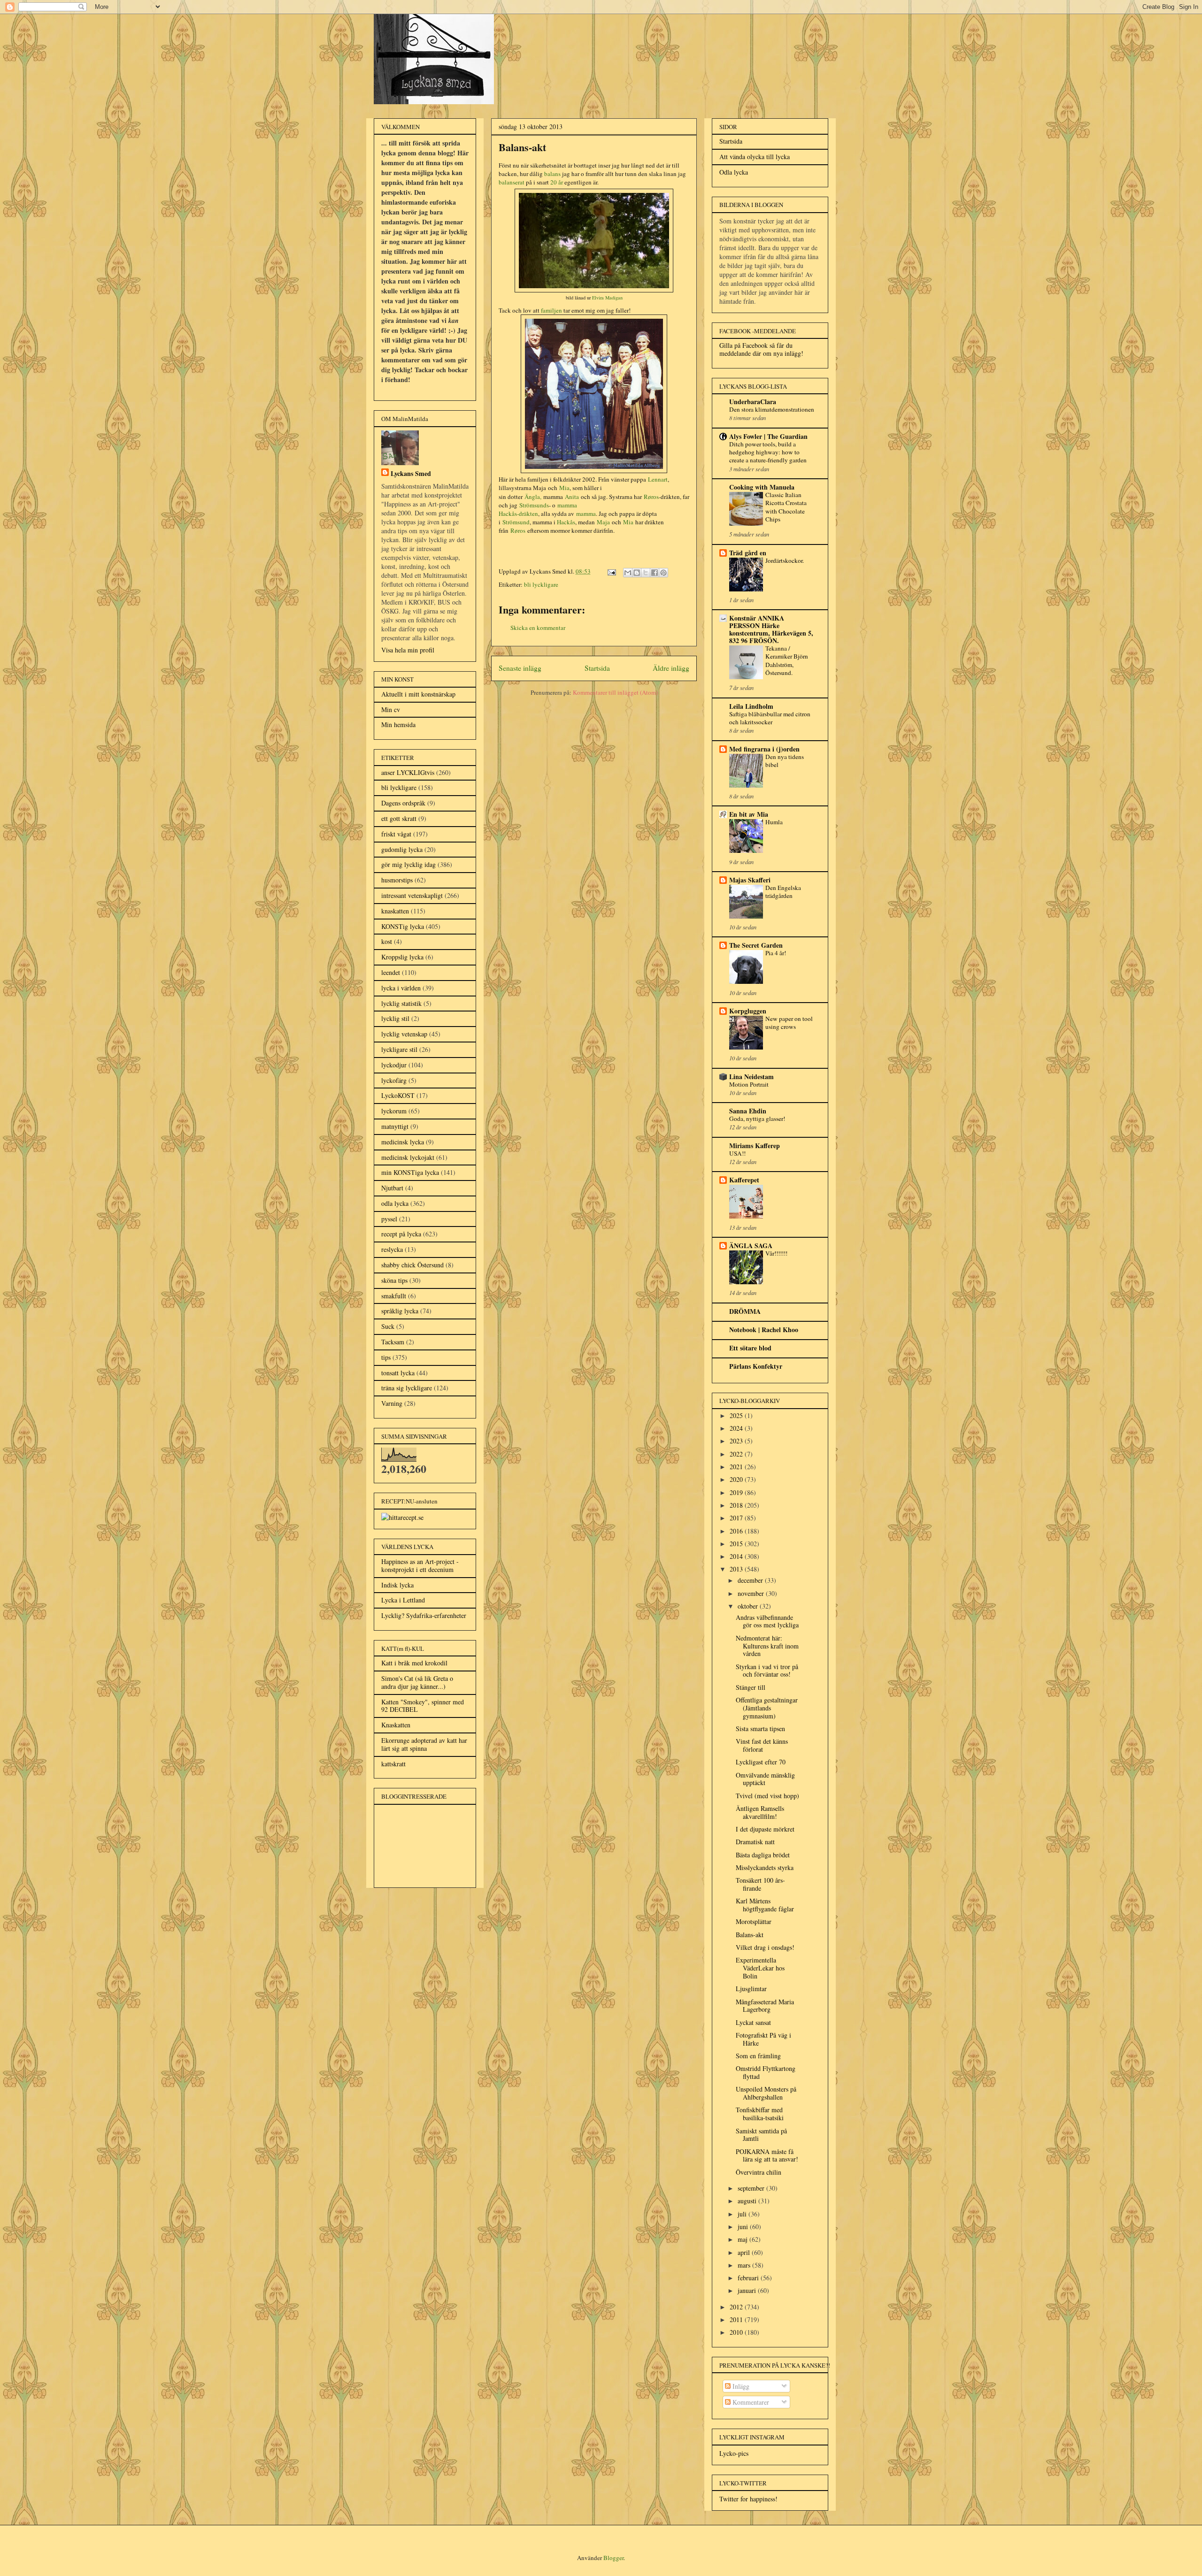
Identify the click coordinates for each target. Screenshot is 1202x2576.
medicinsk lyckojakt (408, 1157)
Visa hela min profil (408, 650)
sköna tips (394, 1280)
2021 (737, 1467)
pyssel (389, 1219)
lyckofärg (394, 1080)
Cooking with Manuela (762, 487)
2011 (737, 2319)
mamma (586, 514)
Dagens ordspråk (403, 803)
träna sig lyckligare (407, 1388)
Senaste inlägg (520, 668)
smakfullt (394, 1296)
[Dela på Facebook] (655, 573)
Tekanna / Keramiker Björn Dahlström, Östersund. (787, 660)
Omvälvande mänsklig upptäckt (765, 1779)
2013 (737, 1569)
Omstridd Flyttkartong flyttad (766, 2072)
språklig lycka (400, 1311)
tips (386, 1357)
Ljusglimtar (751, 1989)
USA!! (737, 1153)
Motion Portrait (749, 1084)
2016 (737, 1531)
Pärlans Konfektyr (756, 1366)
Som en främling (758, 2056)
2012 (737, 2307)
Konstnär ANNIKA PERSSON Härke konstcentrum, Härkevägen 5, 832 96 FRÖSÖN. (771, 629)
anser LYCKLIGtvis (408, 772)
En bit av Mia (749, 814)
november (752, 1593)
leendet (391, 972)
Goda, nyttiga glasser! (757, 1119)
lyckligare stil (399, 1049)
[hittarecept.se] (402, 1517)
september (752, 2188)
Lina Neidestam (751, 1077)
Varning (392, 1403)
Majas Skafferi (750, 880)
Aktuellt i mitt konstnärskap (418, 694)
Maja (603, 522)
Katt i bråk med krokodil (414, 1663)
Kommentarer (750, 2402)
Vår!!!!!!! (776, 1253)
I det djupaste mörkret (765, 1829)
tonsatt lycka (398, 1373)
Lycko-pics (734, 2453)
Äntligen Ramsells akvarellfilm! (760, 1812)
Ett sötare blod (750, 1348)
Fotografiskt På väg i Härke (763, 2039)
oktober (749, 1606)
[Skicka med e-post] (628, 573)
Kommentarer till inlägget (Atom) (615, 692)
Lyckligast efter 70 (761, 1762)
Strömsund (516, 522)
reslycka (392, 1249)
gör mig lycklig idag (408, 864)
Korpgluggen (748, 1011)
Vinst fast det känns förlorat (762, 1745)
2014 (737, 1556)
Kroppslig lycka (402, 957)
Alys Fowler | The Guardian (768, 436)
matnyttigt (395, 1126)
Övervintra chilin (759, 2172)
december (751, 1580)
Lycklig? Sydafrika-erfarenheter (424, 1615)
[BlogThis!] (637, 573)
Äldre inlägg (671, 668)
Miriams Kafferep (755, 1146)
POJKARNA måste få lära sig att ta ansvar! (767, 2155)
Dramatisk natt (755, 1842)
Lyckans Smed (411, 473)
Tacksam (393, 1342)
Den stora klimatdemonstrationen (772, 409)
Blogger (613, 2558)
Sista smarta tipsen (760, 1729)
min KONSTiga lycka (410, 1172)
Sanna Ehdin (748, 1111)
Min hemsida (398, 724)
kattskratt (393, 1764)
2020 (737, 1479)
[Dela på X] (646, 573)
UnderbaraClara (753, 402)
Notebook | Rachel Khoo (764, 1330)
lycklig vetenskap (404, 1034)
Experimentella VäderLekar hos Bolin (760, 1968)
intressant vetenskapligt (412, 895)
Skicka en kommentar (538, 628)
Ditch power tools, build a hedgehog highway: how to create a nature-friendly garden (768, 452)
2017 (737, 1518)
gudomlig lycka (402, 849)
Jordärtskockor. (785, 560)
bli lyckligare (541, 584)
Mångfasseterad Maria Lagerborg (765, 2006)
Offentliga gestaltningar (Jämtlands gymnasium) (767, 1708)
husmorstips (397, 880)
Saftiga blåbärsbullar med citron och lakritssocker (770, 718)
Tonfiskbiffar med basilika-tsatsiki (760, 2114)
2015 (737, 1544)
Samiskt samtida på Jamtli (761, 2135)
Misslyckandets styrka (765, 1867)
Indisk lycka (397, 1585)
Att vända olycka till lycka (755, 157)
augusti (748, 2201)
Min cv (391, 709)
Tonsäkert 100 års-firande (760, 1884)
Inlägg (740, 2386)
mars (745, 2265)
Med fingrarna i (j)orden (764, 749)
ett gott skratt (399, 818)
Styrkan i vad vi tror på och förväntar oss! (767, 1671)
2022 (737, 1454)
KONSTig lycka (403, 926)
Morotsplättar (754, 1921)
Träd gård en (748, 553)
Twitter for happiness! (748, 2499)
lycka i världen (401, 988)
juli (743, 2214)
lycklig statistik (401, 1003)
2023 (737, 1441)
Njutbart (392, 1188)
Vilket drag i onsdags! (765, 1947)
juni (744, 2227)
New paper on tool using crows (789, 1023)
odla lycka (395, 1203)
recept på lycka (401, 1234)
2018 (737, 1505)
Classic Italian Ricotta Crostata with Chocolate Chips (786, 507)
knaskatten (395, 911)
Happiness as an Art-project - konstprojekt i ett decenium (420, 1565)
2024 (737, 1428)
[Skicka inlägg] (611, 571)
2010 (737, 2332)
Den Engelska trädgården (783, 892)
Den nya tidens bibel (785, 761)
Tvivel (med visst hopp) (767, 1796)
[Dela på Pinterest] (663, 573)
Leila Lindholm (751, 706)
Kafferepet (744, 1180)
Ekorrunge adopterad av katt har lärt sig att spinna (424, 1744)
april (745, 2252)
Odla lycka (734, 172)
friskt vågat (396, 834)
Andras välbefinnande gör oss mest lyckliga (767, 1621)
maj (744, 2239)
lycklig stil (395, 1018)
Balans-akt (750, 1935)
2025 (737, 1415)
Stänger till (751, 1687)
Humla (774, 822)
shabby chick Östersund (412, 1265)
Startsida (597, 668)
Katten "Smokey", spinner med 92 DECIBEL (423, 1706)
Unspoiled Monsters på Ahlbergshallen (766, 2093)
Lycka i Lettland (403, 1600)
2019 (737, 1492)
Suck (388, 1326)
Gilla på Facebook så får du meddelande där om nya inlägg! (761, 349)
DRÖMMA (745, 1311)
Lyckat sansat (753, 2022)
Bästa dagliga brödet (763, 1855)
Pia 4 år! (776, 953)
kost (387, 941)
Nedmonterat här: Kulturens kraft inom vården (767, 1646)
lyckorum (394, 1111)
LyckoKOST (398, 1095)
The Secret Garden (756, 945)
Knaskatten (396, 1725)
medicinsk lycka (403, 1142)
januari (748, 2290)
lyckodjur (394, 1065)
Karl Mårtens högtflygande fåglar (765, 1905)
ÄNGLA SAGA (751, 1246)
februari (749, 2278)
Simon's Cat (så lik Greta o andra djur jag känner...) (417, 1682)
